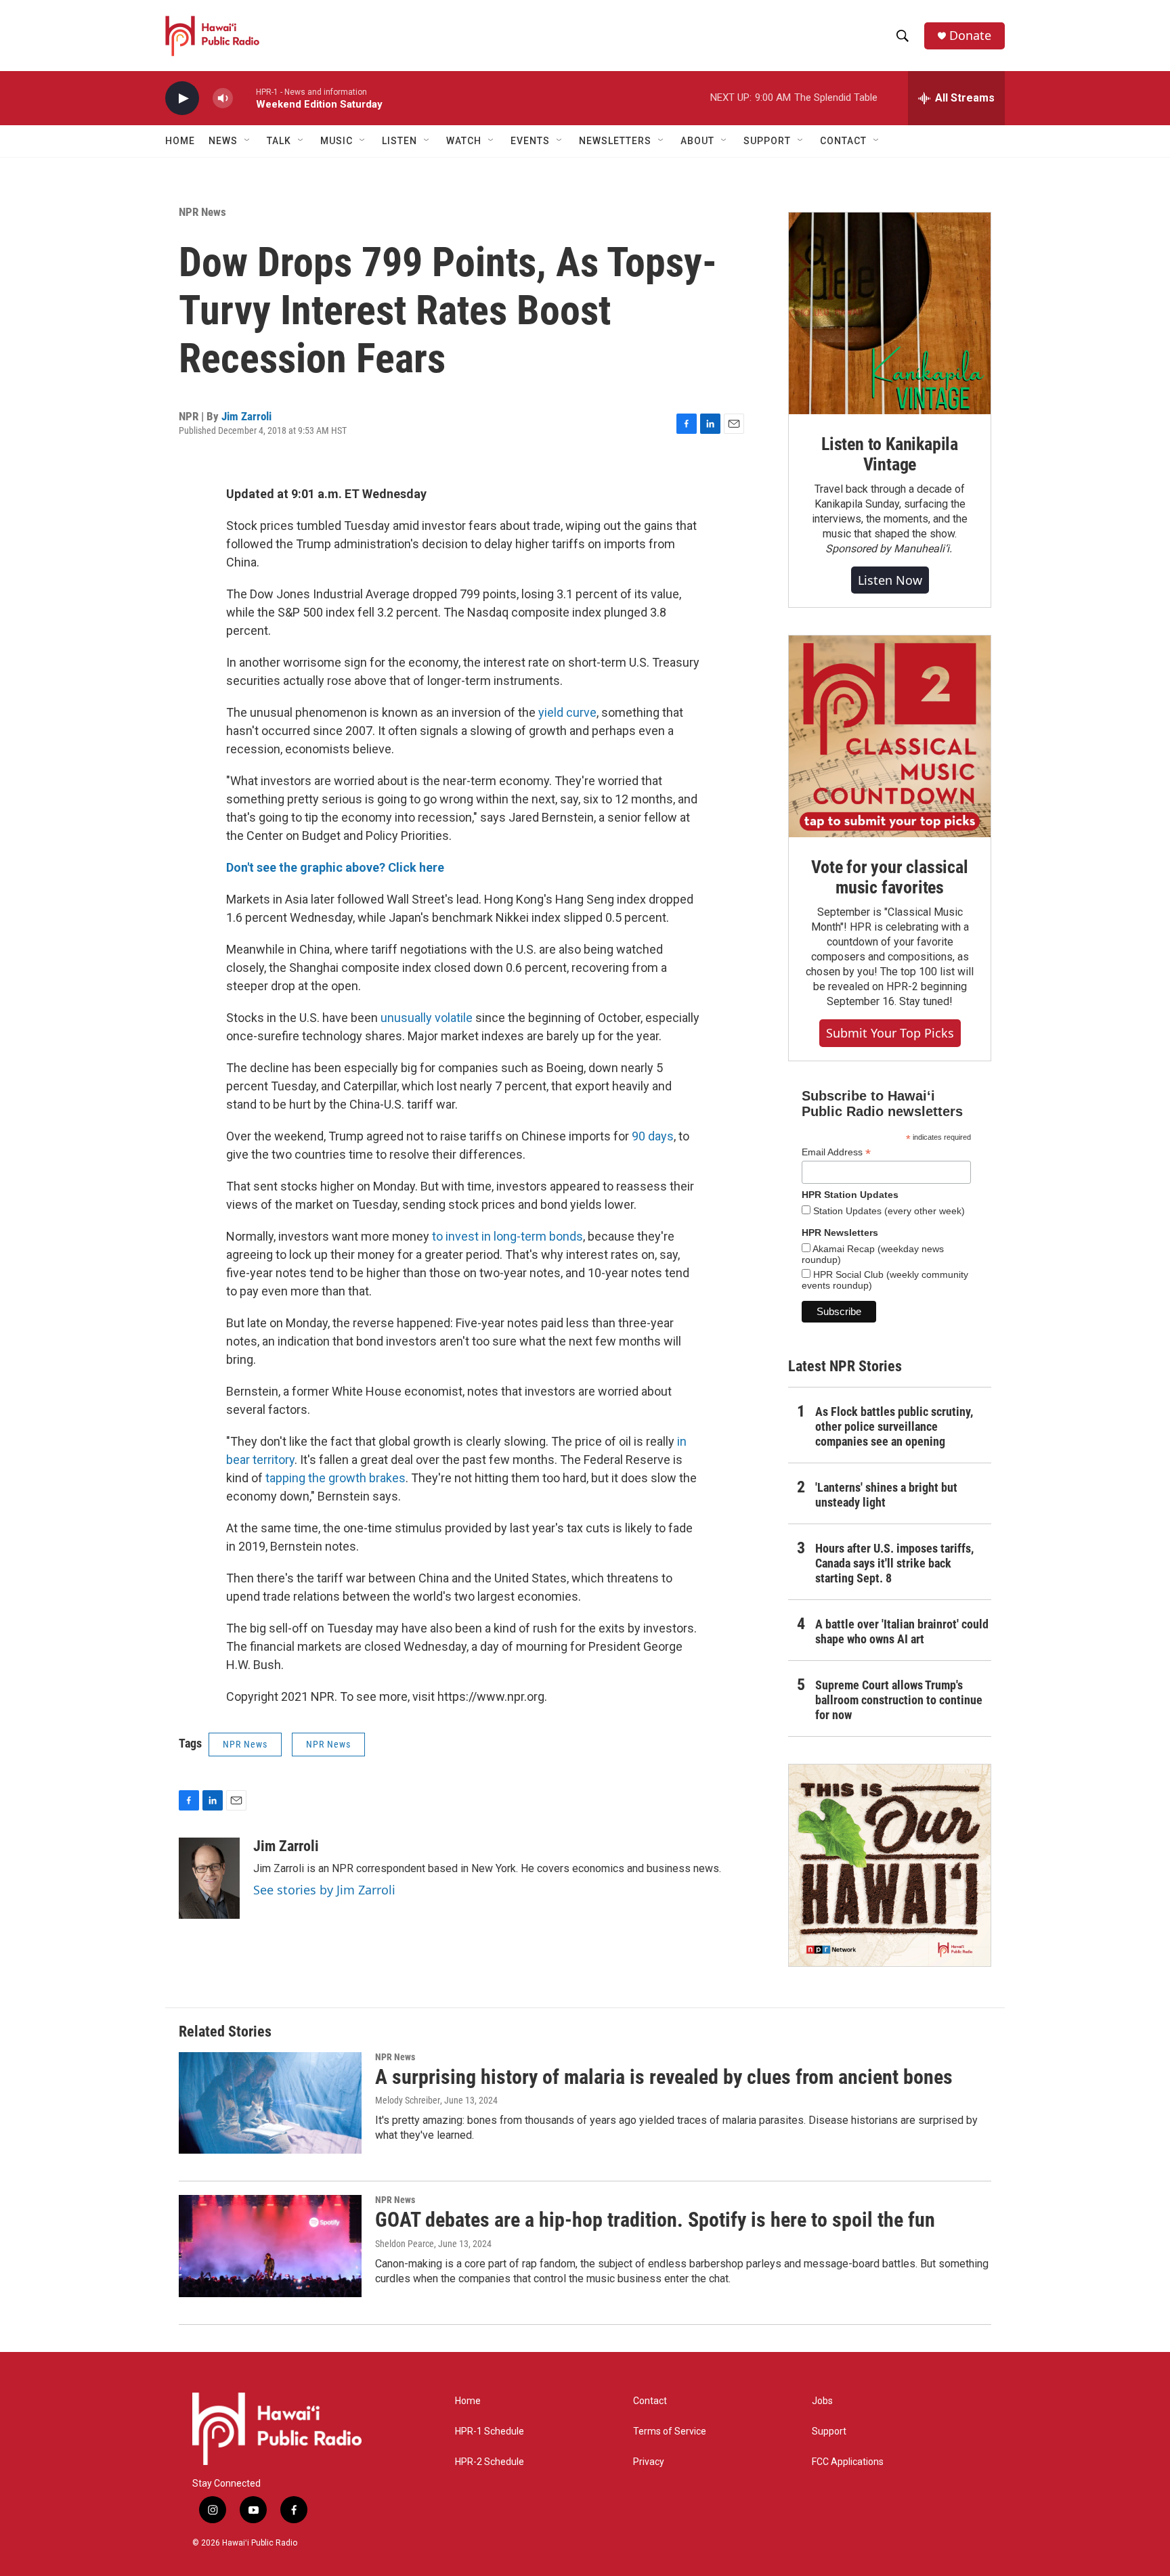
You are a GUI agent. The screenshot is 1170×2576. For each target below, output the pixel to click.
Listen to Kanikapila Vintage (890, 454)
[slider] (244, 98)
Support (829, 2431)
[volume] (223, 98)
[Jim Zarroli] (209, 1878)
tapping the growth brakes (335, 1478)
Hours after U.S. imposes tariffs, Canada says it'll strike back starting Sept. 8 (894, 1563)
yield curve (567, 712)
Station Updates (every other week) (888, 1211)
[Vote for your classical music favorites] (890, 736)
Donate (970, 36)
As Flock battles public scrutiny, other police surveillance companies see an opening (894, 1426)
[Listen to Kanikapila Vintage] (890, 313)
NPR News (202, 212)
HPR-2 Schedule (490, 2462)
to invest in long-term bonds (507, 1236)
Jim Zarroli (246, 416)
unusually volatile (427, 1018)
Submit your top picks (890, 1033)
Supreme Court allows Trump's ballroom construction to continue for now (899, 1700)
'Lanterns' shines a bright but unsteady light (886, 1495)
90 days (653, 1136)
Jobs (822, 2401)
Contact (650, 2401)
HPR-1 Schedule (490, 2431)
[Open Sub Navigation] (248, 141)
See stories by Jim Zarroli (324, 1890)
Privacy (649, 2462)
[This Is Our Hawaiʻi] (890, 1865)
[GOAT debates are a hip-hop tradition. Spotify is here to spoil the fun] (270, 2246)
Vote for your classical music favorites (889, 877)
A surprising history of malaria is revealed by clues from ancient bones (664, 2077)
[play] (182, 98)
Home (180, 141)
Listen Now (890, 580)
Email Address (836, 1152)
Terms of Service (670, 2431)
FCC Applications (848, 2462)
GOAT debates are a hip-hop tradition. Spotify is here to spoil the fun (655, 2220)
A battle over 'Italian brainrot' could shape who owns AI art (902, 1631)
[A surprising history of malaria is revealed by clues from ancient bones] (270, 2103)
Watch (464, 141)
